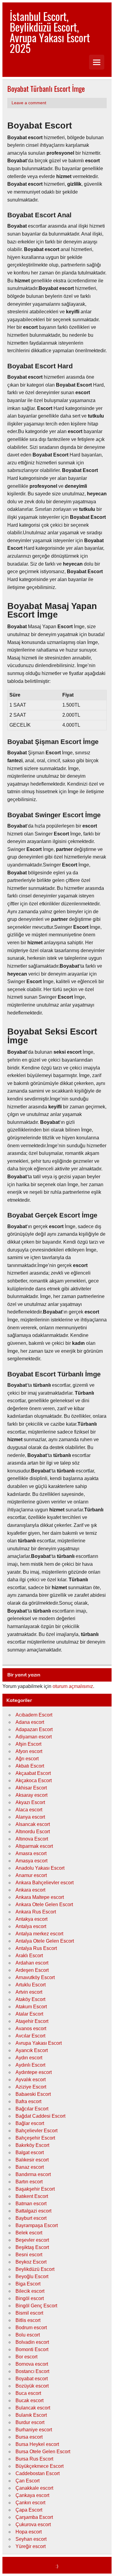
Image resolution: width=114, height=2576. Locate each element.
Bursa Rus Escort (34, 2459)
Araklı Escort (29, 1956)
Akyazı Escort (30, 1802)
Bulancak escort (33, 2408)
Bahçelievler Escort (36, 2131)
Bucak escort (29, 2400)
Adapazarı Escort (34, 1729)
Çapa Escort (29, 2510)
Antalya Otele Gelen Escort (45, 1941)
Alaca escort (29, 1810)
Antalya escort (31, 1926)
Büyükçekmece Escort (40, 2466)
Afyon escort (29, 1751)
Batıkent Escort (32, 2196)
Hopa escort (29, 2532)
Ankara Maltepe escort (40, 1897)
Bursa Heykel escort (37, 2444)
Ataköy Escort (30, 1999)
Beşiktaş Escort (32, 2247)
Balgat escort (30, 2152)
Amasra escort (31, 1853)
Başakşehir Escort (35, 2189)
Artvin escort (29, 1992)
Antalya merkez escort (39, 1934)
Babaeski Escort (33, 2094)
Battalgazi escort (33, 2211)
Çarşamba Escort (34, 2517)
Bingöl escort (30, 2298)
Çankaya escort (32, 2495)
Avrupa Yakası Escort (39, 2043)
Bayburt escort (31, 2218)
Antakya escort (31, 1919)
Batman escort (31, 2204)
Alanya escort (30, 1817)
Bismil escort (29, 2313)
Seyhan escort (31, 2539)
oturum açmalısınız (73, 1686)
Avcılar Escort (30, 2036)
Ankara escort (30, 1890)
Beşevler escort (32, 2240)
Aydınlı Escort (30, 2065)
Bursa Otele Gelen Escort (43, 2452)
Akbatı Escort (30, 1766)
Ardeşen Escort (32, 1970)
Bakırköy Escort (32, 2145)
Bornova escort (32, 2364)
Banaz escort (30, 2167)
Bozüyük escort (32, 2386)
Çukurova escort (33, 2524)
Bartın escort (29, 2182)
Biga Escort (28, 2284)
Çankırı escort (30, 2503)
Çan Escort (28, 2481)
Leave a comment (29, 103)
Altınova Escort (32, 1839)
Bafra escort (28, 2101)
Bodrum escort (31, 2328)
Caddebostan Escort (38, 2473)
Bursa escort (29, 2437)
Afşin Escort (28, 1744)
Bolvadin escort (32, 2342)
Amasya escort (31, 1861)
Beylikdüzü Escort (35, 2269)
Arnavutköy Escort (35, 1977)
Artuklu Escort (31, 1985)
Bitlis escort (28, 2320)
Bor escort (26, 2357)
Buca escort (28, 2393)
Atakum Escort (31, 2007)
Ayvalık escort (31, 2080)
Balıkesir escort (32, 2160)
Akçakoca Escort (34, 1780)
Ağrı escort (27, 1759)
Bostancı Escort (32, 2371)
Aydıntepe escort (34, 2072)
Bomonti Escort (32, 2349)
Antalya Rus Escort (36, 1948)
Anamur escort (31, 1875)
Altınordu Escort (33, 1832)
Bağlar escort (30, 2123)
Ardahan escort (32, 1963)
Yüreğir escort (31, 2546)
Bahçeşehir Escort (35, 2138)
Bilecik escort (30, 2291)
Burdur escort (30, 2422)
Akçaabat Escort (33, 1773)
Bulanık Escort (31, 2415)
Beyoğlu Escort (32, 2276)
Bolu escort (28, 2335)
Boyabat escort (32, 2379)
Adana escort (30, 1722)
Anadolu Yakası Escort (40, 1868)
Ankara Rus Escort (36, 1912)
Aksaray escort (31, 1795)
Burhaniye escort (34, 2430)
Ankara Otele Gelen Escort (44, 1904)
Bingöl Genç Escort (36, 2306)
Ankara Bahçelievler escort (45, 1883)
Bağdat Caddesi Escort (40, 2116)
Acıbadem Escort (34, 1715)
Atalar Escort (29, 2014)
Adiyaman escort (34, 1737)
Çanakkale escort (34, 2488)
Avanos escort (31, 2028)
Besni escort (29, 2255)
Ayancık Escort (32, 2050)
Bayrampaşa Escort (37, 2225)
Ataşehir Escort (32, 2021)
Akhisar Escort (31, 1788)
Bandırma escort (33, 2174)
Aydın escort (29, 2058)
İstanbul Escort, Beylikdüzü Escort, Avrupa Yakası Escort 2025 (50, 32)
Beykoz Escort (31, 2262)
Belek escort (29, 2233)
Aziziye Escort (31, 2087)
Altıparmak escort (34, 1846)
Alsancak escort (33, 1824)
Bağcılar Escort (32, 2109)
